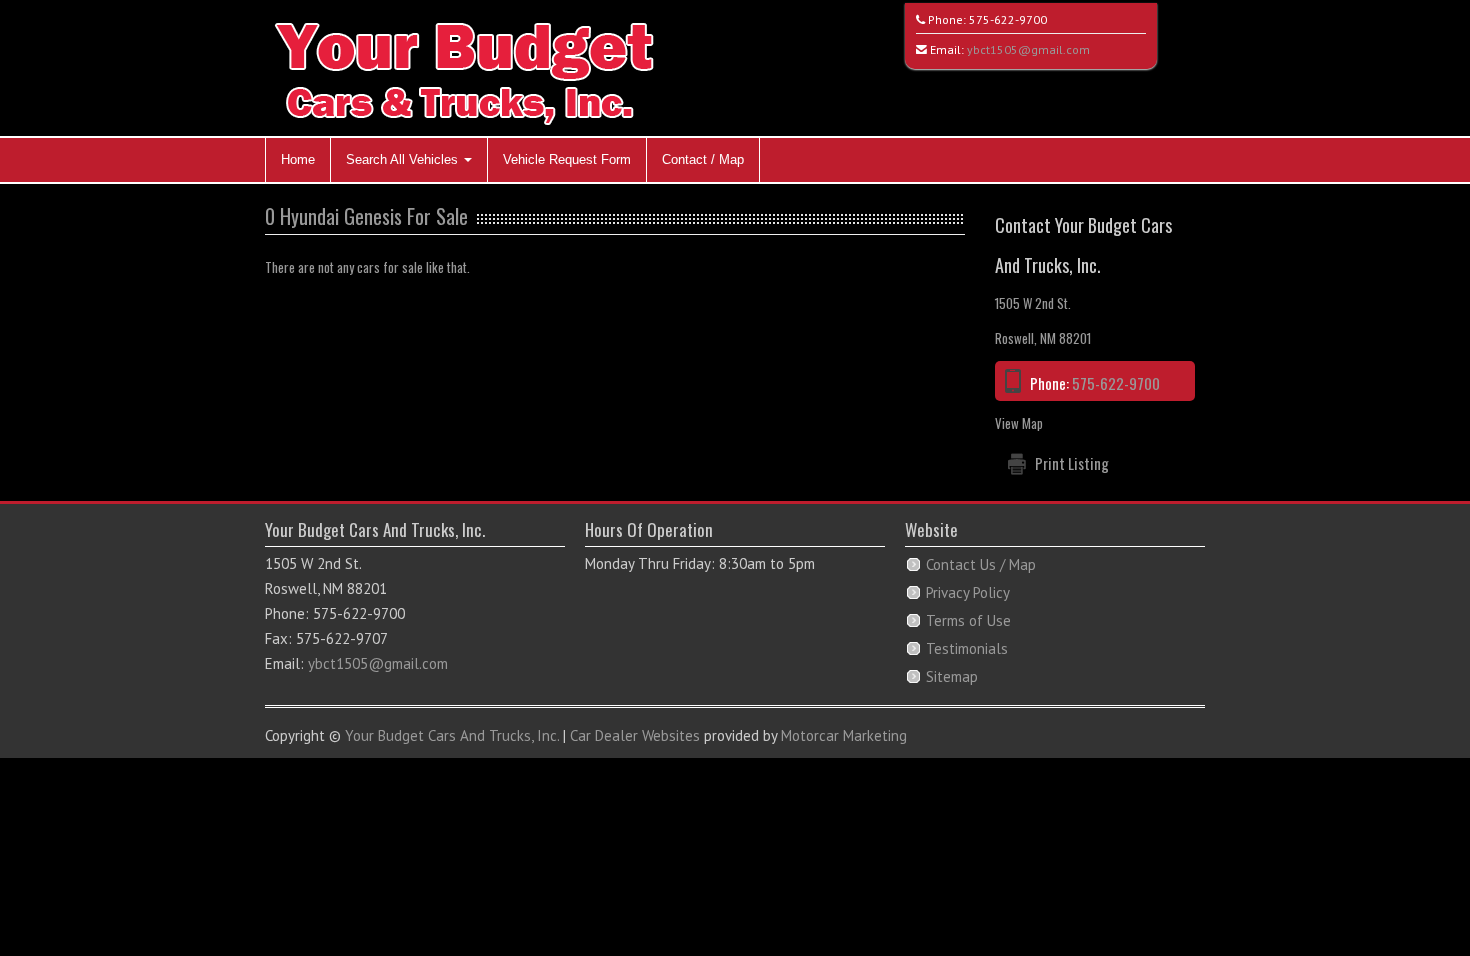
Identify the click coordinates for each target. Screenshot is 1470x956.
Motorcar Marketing (844, 735)
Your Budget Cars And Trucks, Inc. (452, 735)
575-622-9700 (1008, 19)
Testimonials (967, 648)
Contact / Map (703, 159)
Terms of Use (968, 620)
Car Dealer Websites (635, 735)
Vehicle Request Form (567, 159)
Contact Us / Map (981, 564)
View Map (1019, 423)
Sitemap (952, 676)
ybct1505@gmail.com (1028, 49)
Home (298, 159)
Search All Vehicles (404, 159)
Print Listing (1072, 463)
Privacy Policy (968, 592)
